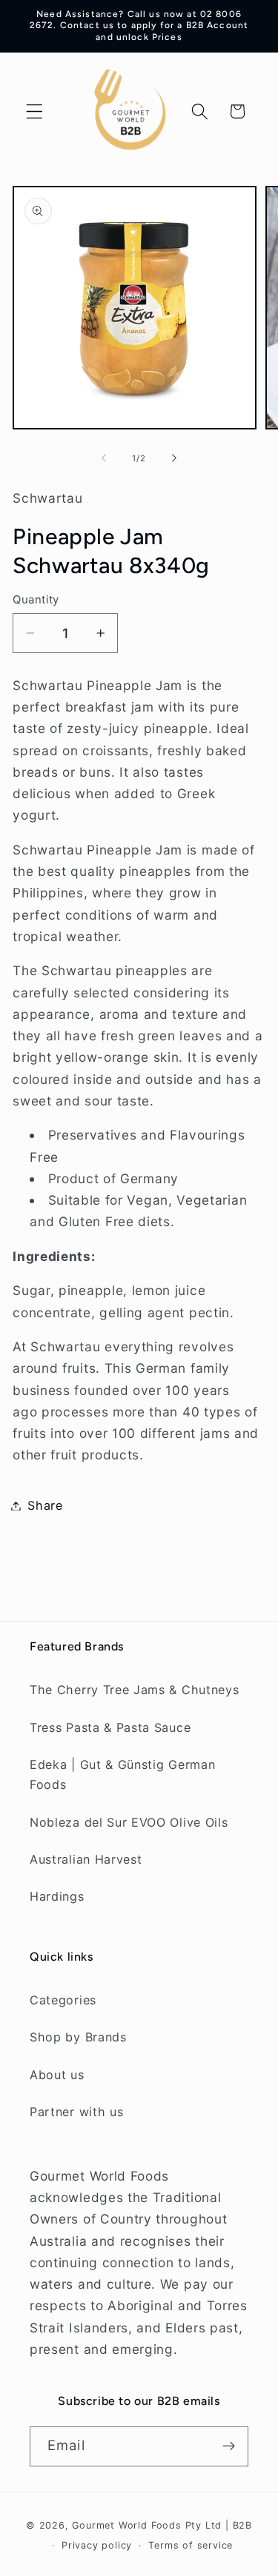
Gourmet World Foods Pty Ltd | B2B (162, 2525)
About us (57, 2075)
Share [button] (45, 1505)
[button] (34, 111)
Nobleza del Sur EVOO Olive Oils (129, 1822)
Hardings (57, 1896)
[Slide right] (174, 458)
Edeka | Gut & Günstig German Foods (122, 1774)
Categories (63, 2000)
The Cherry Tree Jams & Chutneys (134, 1690)
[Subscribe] (229, 2446)
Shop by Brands (78, 2037)
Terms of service (191, 2545)
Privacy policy (97, 2545)
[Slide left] (104, 458)
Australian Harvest (86, 1859)
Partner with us (76, 2112)
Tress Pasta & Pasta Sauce (110, 1727)
